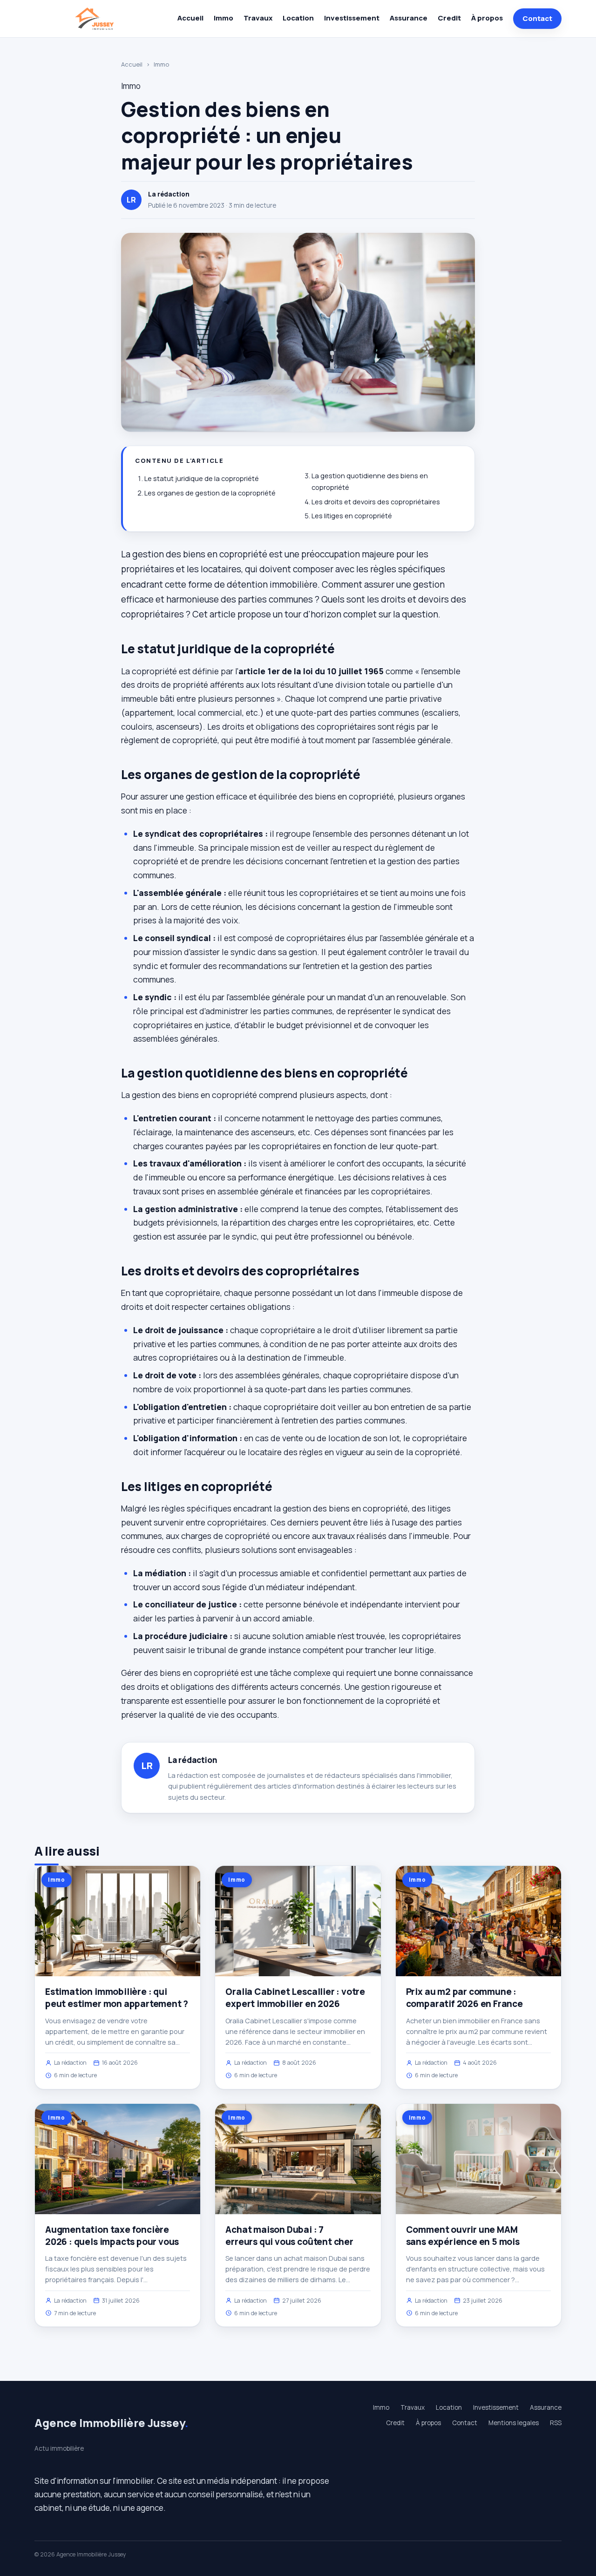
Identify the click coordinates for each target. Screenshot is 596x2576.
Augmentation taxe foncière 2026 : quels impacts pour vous (112, 2236)
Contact (537, 18)
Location (298, 18)
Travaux (258, 18)
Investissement (352, 18)
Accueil (190, 18)
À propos (487, 18)
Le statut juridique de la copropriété (202, 478)
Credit (449, 18)
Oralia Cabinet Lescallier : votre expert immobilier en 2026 (295, 1998)
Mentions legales (514, 2423)
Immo (223, 18)
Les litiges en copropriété (352, 516)
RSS (556, 2423)
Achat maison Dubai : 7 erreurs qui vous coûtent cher (289, 2236)
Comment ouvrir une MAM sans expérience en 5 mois (463, 2236)
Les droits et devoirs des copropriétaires (376, 502)
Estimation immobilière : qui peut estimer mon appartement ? (117, 1998)
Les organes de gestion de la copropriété (210, 493)
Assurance (409, 18)
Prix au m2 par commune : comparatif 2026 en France (464, 1998)
